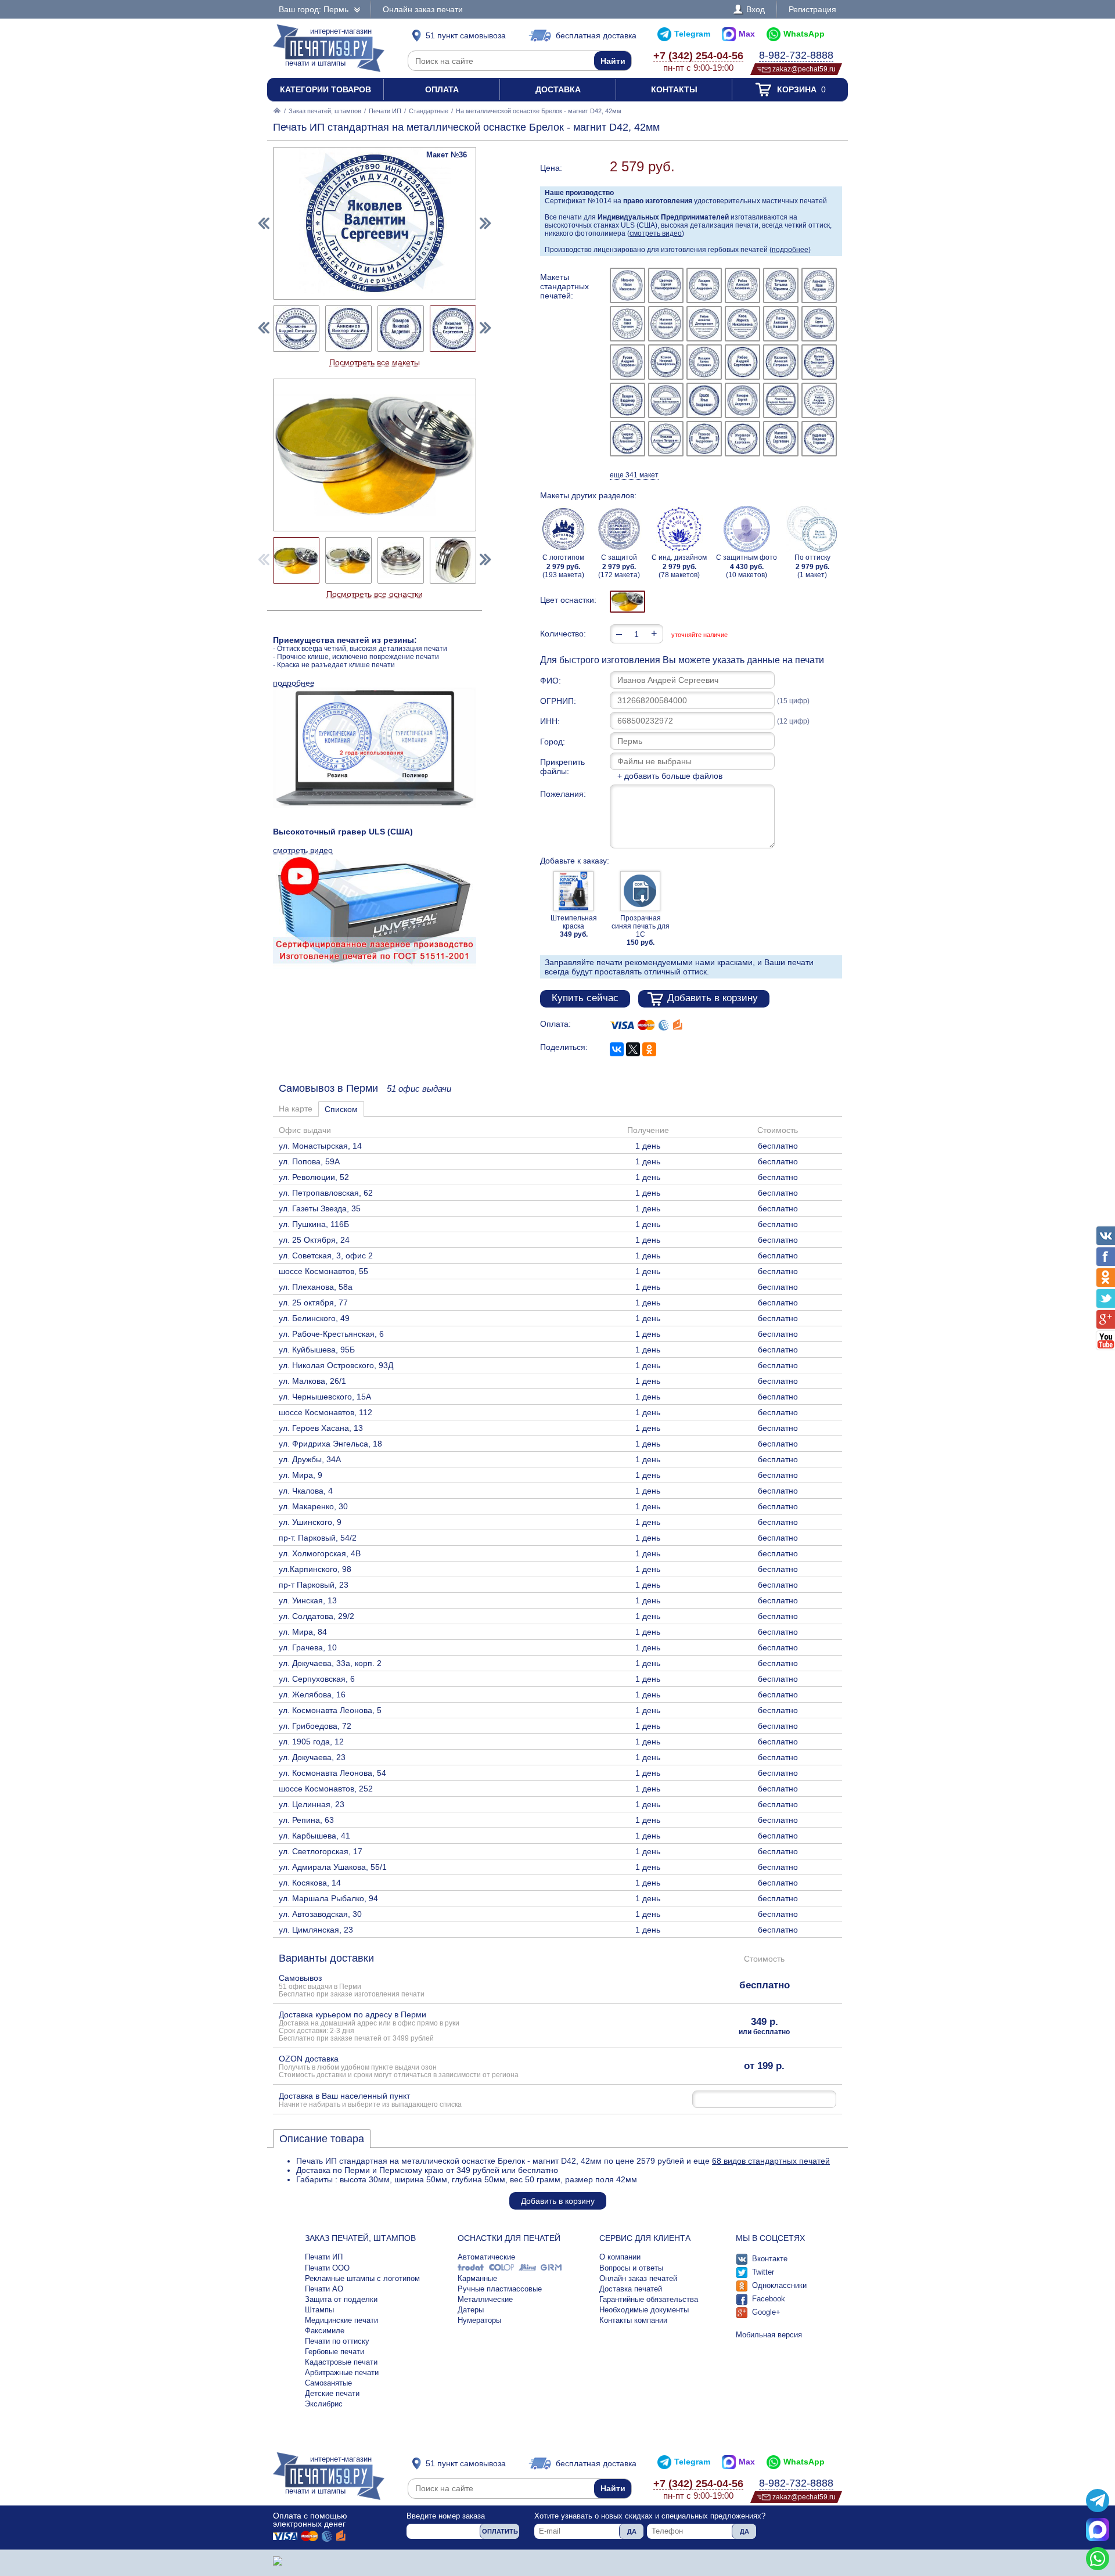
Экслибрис (324, 2404)
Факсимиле (325, 2331)
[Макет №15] (704, 362)
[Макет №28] (742, 439)
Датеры (471, 2310)
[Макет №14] (666, 362)
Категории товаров (325, 89)
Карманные (477, 2278)
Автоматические (486, 2257)
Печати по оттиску (337, 2341)
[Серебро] (627, 602)
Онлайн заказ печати (423, 9)
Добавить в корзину (713, 998)
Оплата (442, 89)
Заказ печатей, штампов (325, 111)
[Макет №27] (704, 439)
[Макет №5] (781, 285)
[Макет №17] (781, 362)
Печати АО (324, 2289)
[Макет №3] (704, 285)
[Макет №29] (781, 439)
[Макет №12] (819, 324)
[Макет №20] (666, 400)
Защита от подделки (341, 2299)
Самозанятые (328, 2383)
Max (747, 34)
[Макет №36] (453, 329)
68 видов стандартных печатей (771, 2161)
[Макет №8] (666, 324)
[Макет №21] (704, 400)
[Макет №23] (781, 400)
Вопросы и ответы (631, 2268)
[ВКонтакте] (617, 1049)
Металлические (485, 2299)
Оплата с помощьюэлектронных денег (310, 2520)
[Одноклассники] (649, 1049)
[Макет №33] (296, 329)
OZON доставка (399, 2066)
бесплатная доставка (596, 35)
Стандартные (429, 111)
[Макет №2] (666, 285)
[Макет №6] (819, 285)
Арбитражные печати (342, 2372)
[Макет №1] (627, 285)
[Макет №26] (666, 439)
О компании (620, 2257)
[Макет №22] (742, 400)
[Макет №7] (627, 324)
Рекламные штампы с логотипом (362, 2278)
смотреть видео (656, 233)
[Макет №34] (348, 329)
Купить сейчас (585, 998)
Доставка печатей (631, 2289)
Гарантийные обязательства (649, 2299)
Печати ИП (385, 111)
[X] (633, 1049)
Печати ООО (327, 2268)
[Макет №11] (781, 324)
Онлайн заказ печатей (638, 2278)
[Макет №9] (704, 324)
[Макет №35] (401, 329)
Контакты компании (633, 2320)
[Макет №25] (627, 439)
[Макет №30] (819, 439)
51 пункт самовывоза (466, 35)
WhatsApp (804, 34)
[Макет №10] (742, 324)
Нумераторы (479, 2320)
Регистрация (812, 9)
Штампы (319, 2310)
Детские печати (332, 2393)
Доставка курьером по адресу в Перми (369, 2026)
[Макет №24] (819, 400)
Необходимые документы (644, 2310)
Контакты (674, 89)
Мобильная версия (769, 2335)
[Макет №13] (627, 362)
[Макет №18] (819, 362)
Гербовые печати (334, 2352)
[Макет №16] (742, 362)
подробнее (790, 250)
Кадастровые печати (341, 2362)
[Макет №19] (627, 400)
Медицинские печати (341, 2320)
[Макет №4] (742, 285)
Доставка (558, 89)
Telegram (692, 34)
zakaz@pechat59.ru (804, 69)
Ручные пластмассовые (500, 2289)
